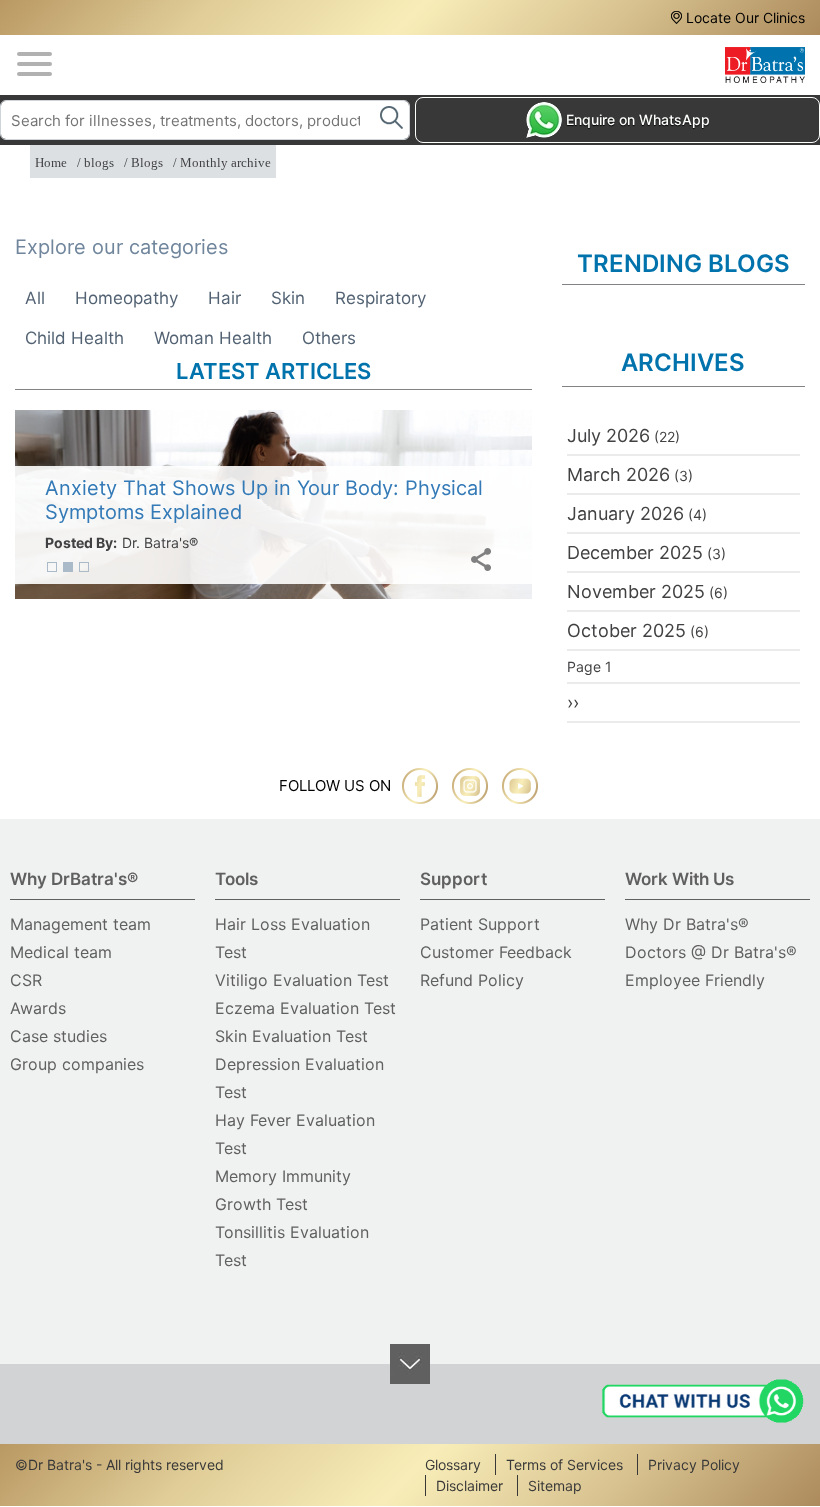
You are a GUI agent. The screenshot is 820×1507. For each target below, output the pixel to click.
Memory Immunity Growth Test (283, 1190)
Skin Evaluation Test (291, 1036)
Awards (38, 1008)
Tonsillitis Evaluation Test (292, 1246)
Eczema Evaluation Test (305, 1008)
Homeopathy (126, 298)
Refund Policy (472, 980)
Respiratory (380, 298)
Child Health (74, 338)
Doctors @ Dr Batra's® (711, 952)
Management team (80, 924)
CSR (26, 980)
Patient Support (480, 924)
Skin (288, 298)
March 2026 (618, 474)
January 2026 (625, 513)
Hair (224, 298)
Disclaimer (469, 1485)
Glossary (453, 1464)
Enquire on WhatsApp (638, 119)
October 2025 (626, 630)
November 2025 (636, 591)
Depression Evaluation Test (299, 1078)
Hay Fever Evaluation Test (295, 1134)
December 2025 (635, 552)
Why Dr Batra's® (687, 924)
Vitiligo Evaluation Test (302, 980)
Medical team (61, 952)
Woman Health (213, 338)
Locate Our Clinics (745, 17)
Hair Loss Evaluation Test (292, 938)
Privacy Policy (694, 1464)
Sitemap (555, 1485)
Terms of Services (564, 1464)
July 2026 (608, 435)
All (35, 298)
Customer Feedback (496, 952)
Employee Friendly (695, 980)
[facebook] (420, 786)
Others (329, 338)
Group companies (77, 1064)
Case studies (58, 1036)
